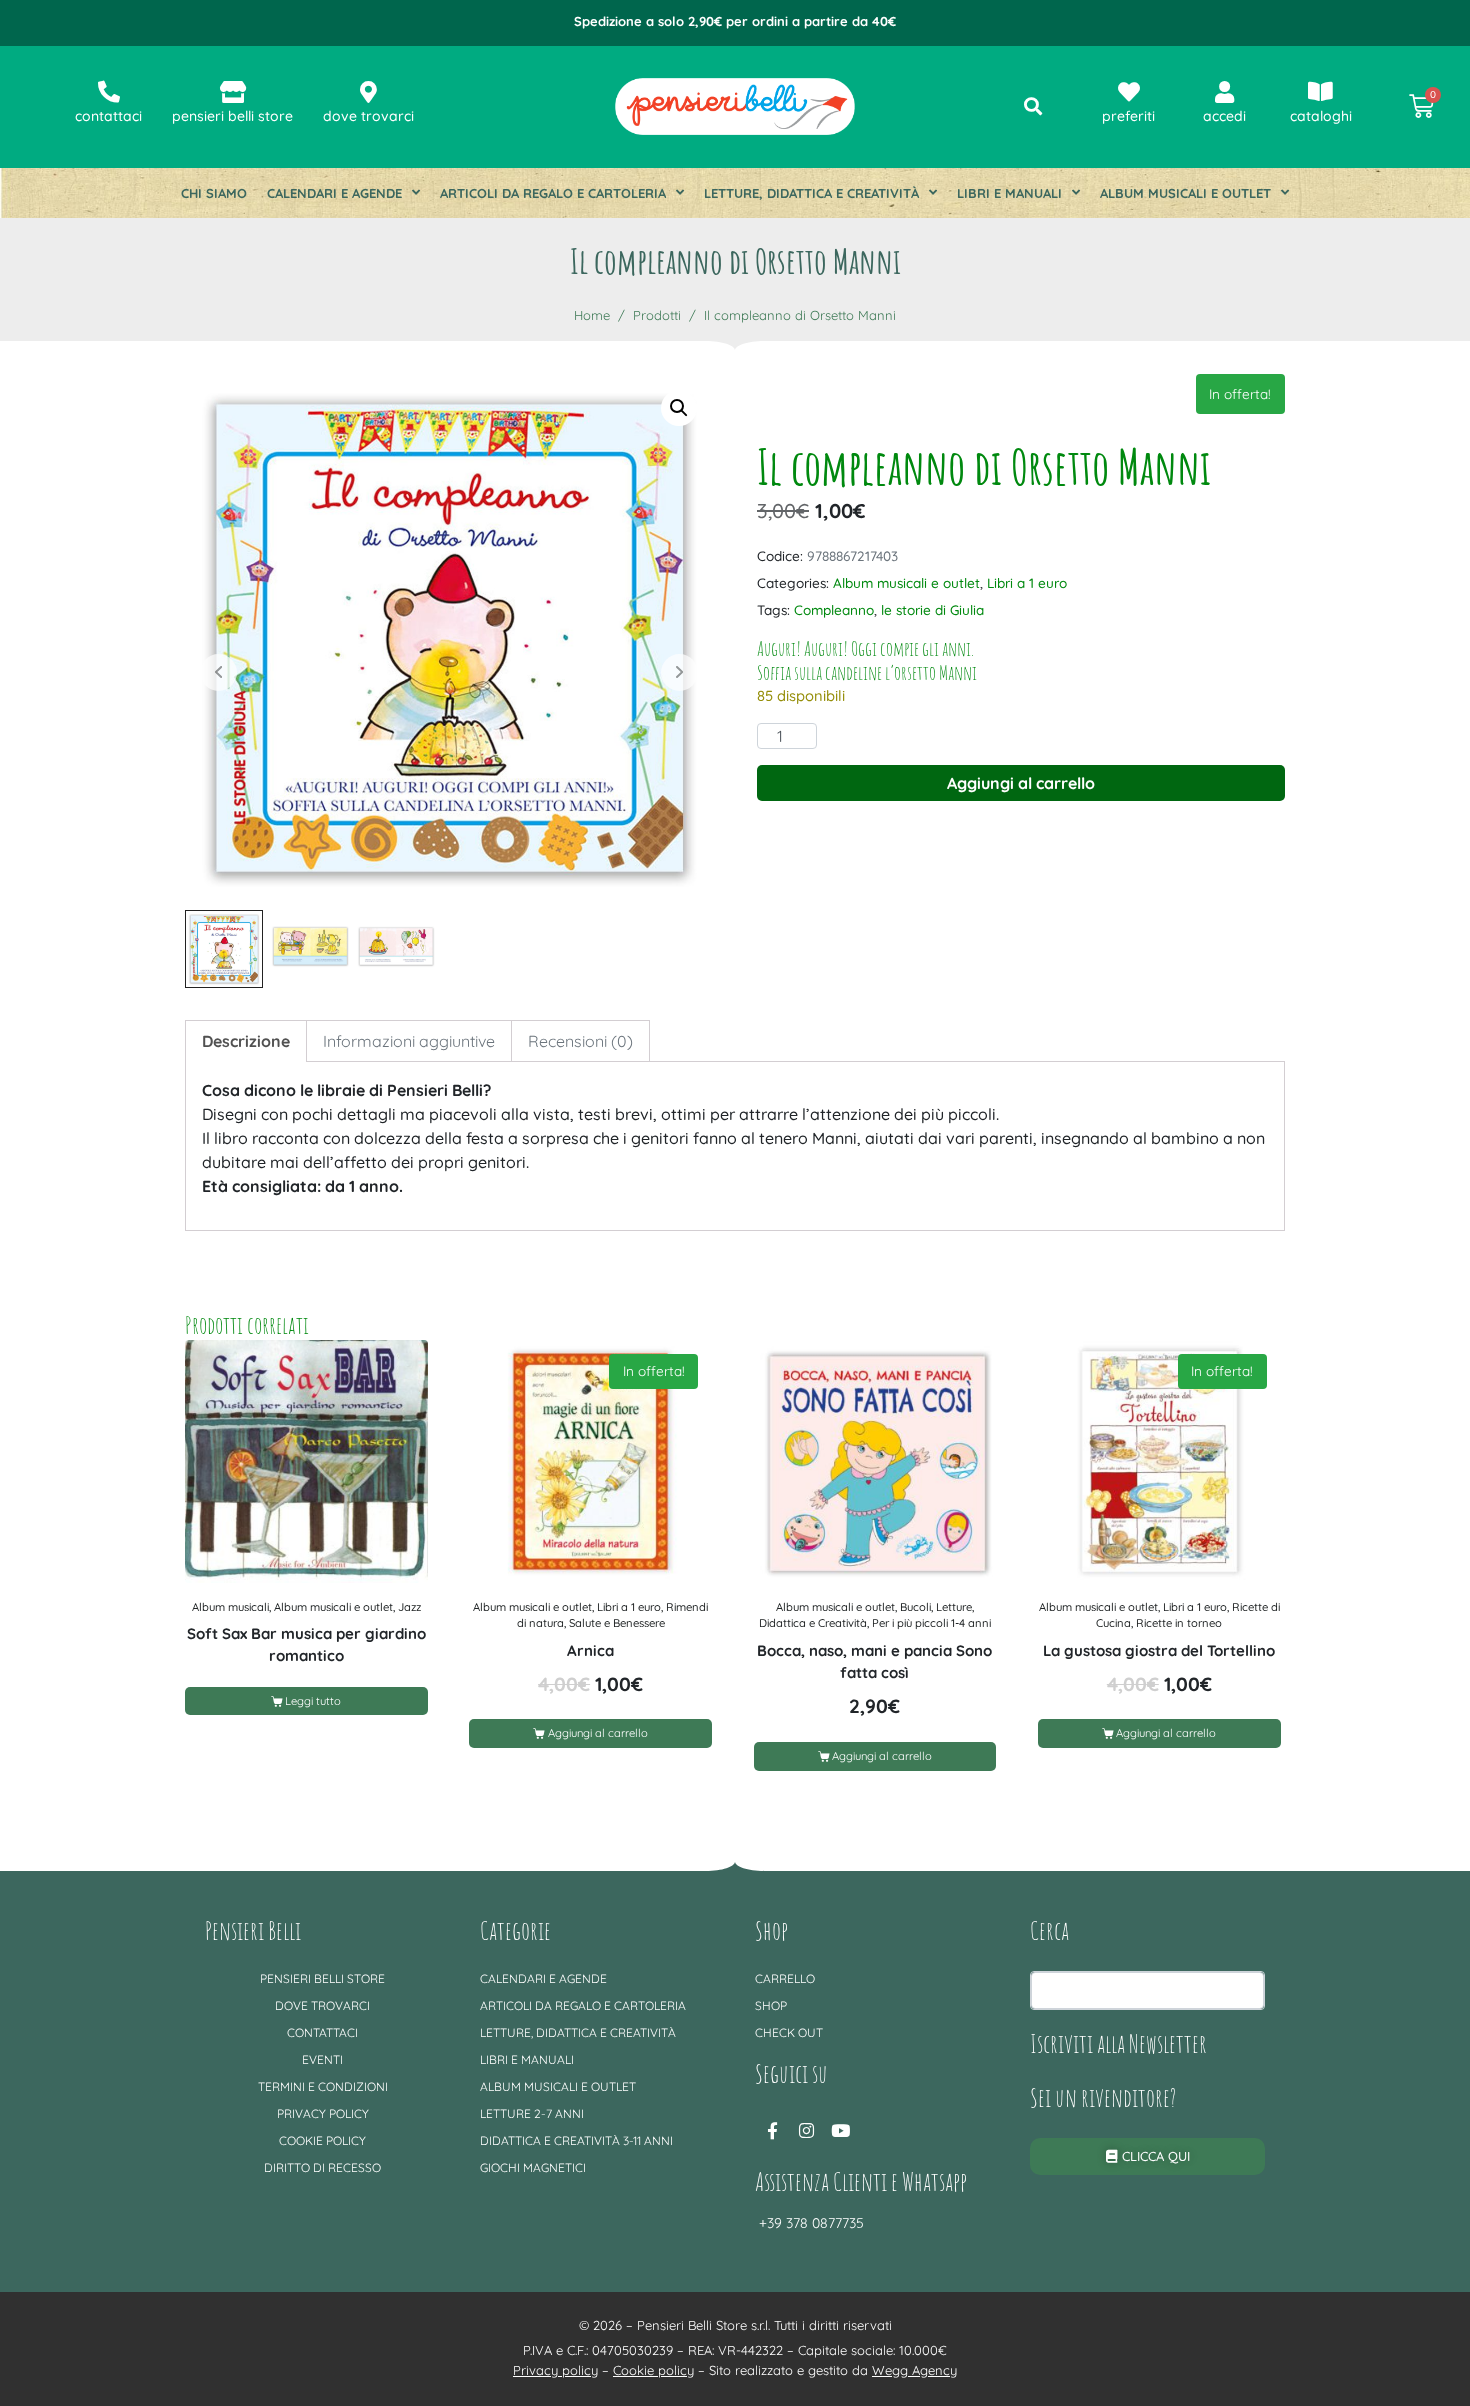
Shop (771, 2005)
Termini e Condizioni (323, 2086)
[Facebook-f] (772, 2131)
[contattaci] (109, 92)
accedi (1224, 116)
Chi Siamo (214, 193)
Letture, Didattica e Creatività (811, 193)
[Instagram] (806, 2131)
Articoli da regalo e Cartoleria (553, 193)
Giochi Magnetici (533, 2167)
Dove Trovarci (322, 2005)
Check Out (789, 2032)
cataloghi (1321, 116)
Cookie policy (322, 2140)
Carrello (785, 1978)
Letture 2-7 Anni (532, 2113)
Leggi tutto (313, 1701)
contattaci (108, 116)
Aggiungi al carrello (1021, 783)
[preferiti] (1129, 92)
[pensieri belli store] (233, 92)
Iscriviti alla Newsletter (1118, 2043)
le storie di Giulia (932, 609)
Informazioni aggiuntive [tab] (409, 1041)
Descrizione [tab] (246, 1041)
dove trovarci (368, 116)
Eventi (322, 2059)
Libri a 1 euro (1027, 582)
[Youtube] (840, 2131)
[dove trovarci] (369, 92)
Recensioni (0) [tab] (580, 1041)
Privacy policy (323, 2113)
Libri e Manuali (1009, 193)
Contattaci (322, 2032)
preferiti (1128, 116)
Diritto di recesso (322, 2167)
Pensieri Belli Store (322, 1978)
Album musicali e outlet (1185, 193)
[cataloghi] (1321, 92)
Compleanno (834, 609)
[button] (679, 408)
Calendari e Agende (334, 193)
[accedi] (1225, 92)
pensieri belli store (232, 116)
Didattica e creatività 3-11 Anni (576, 2140)
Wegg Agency (914, 2370)
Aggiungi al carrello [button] (598, 1733)
